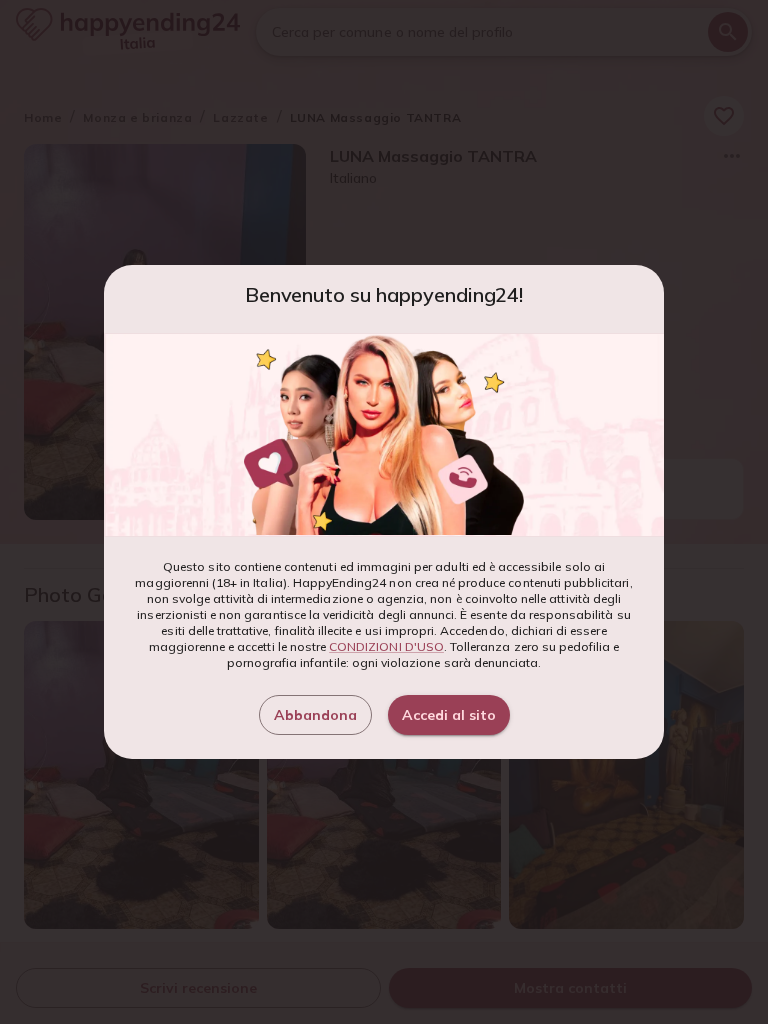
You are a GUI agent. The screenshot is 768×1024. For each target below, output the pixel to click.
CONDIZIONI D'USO (386, 646)
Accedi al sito (449, 715)
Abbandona (315, 715)
